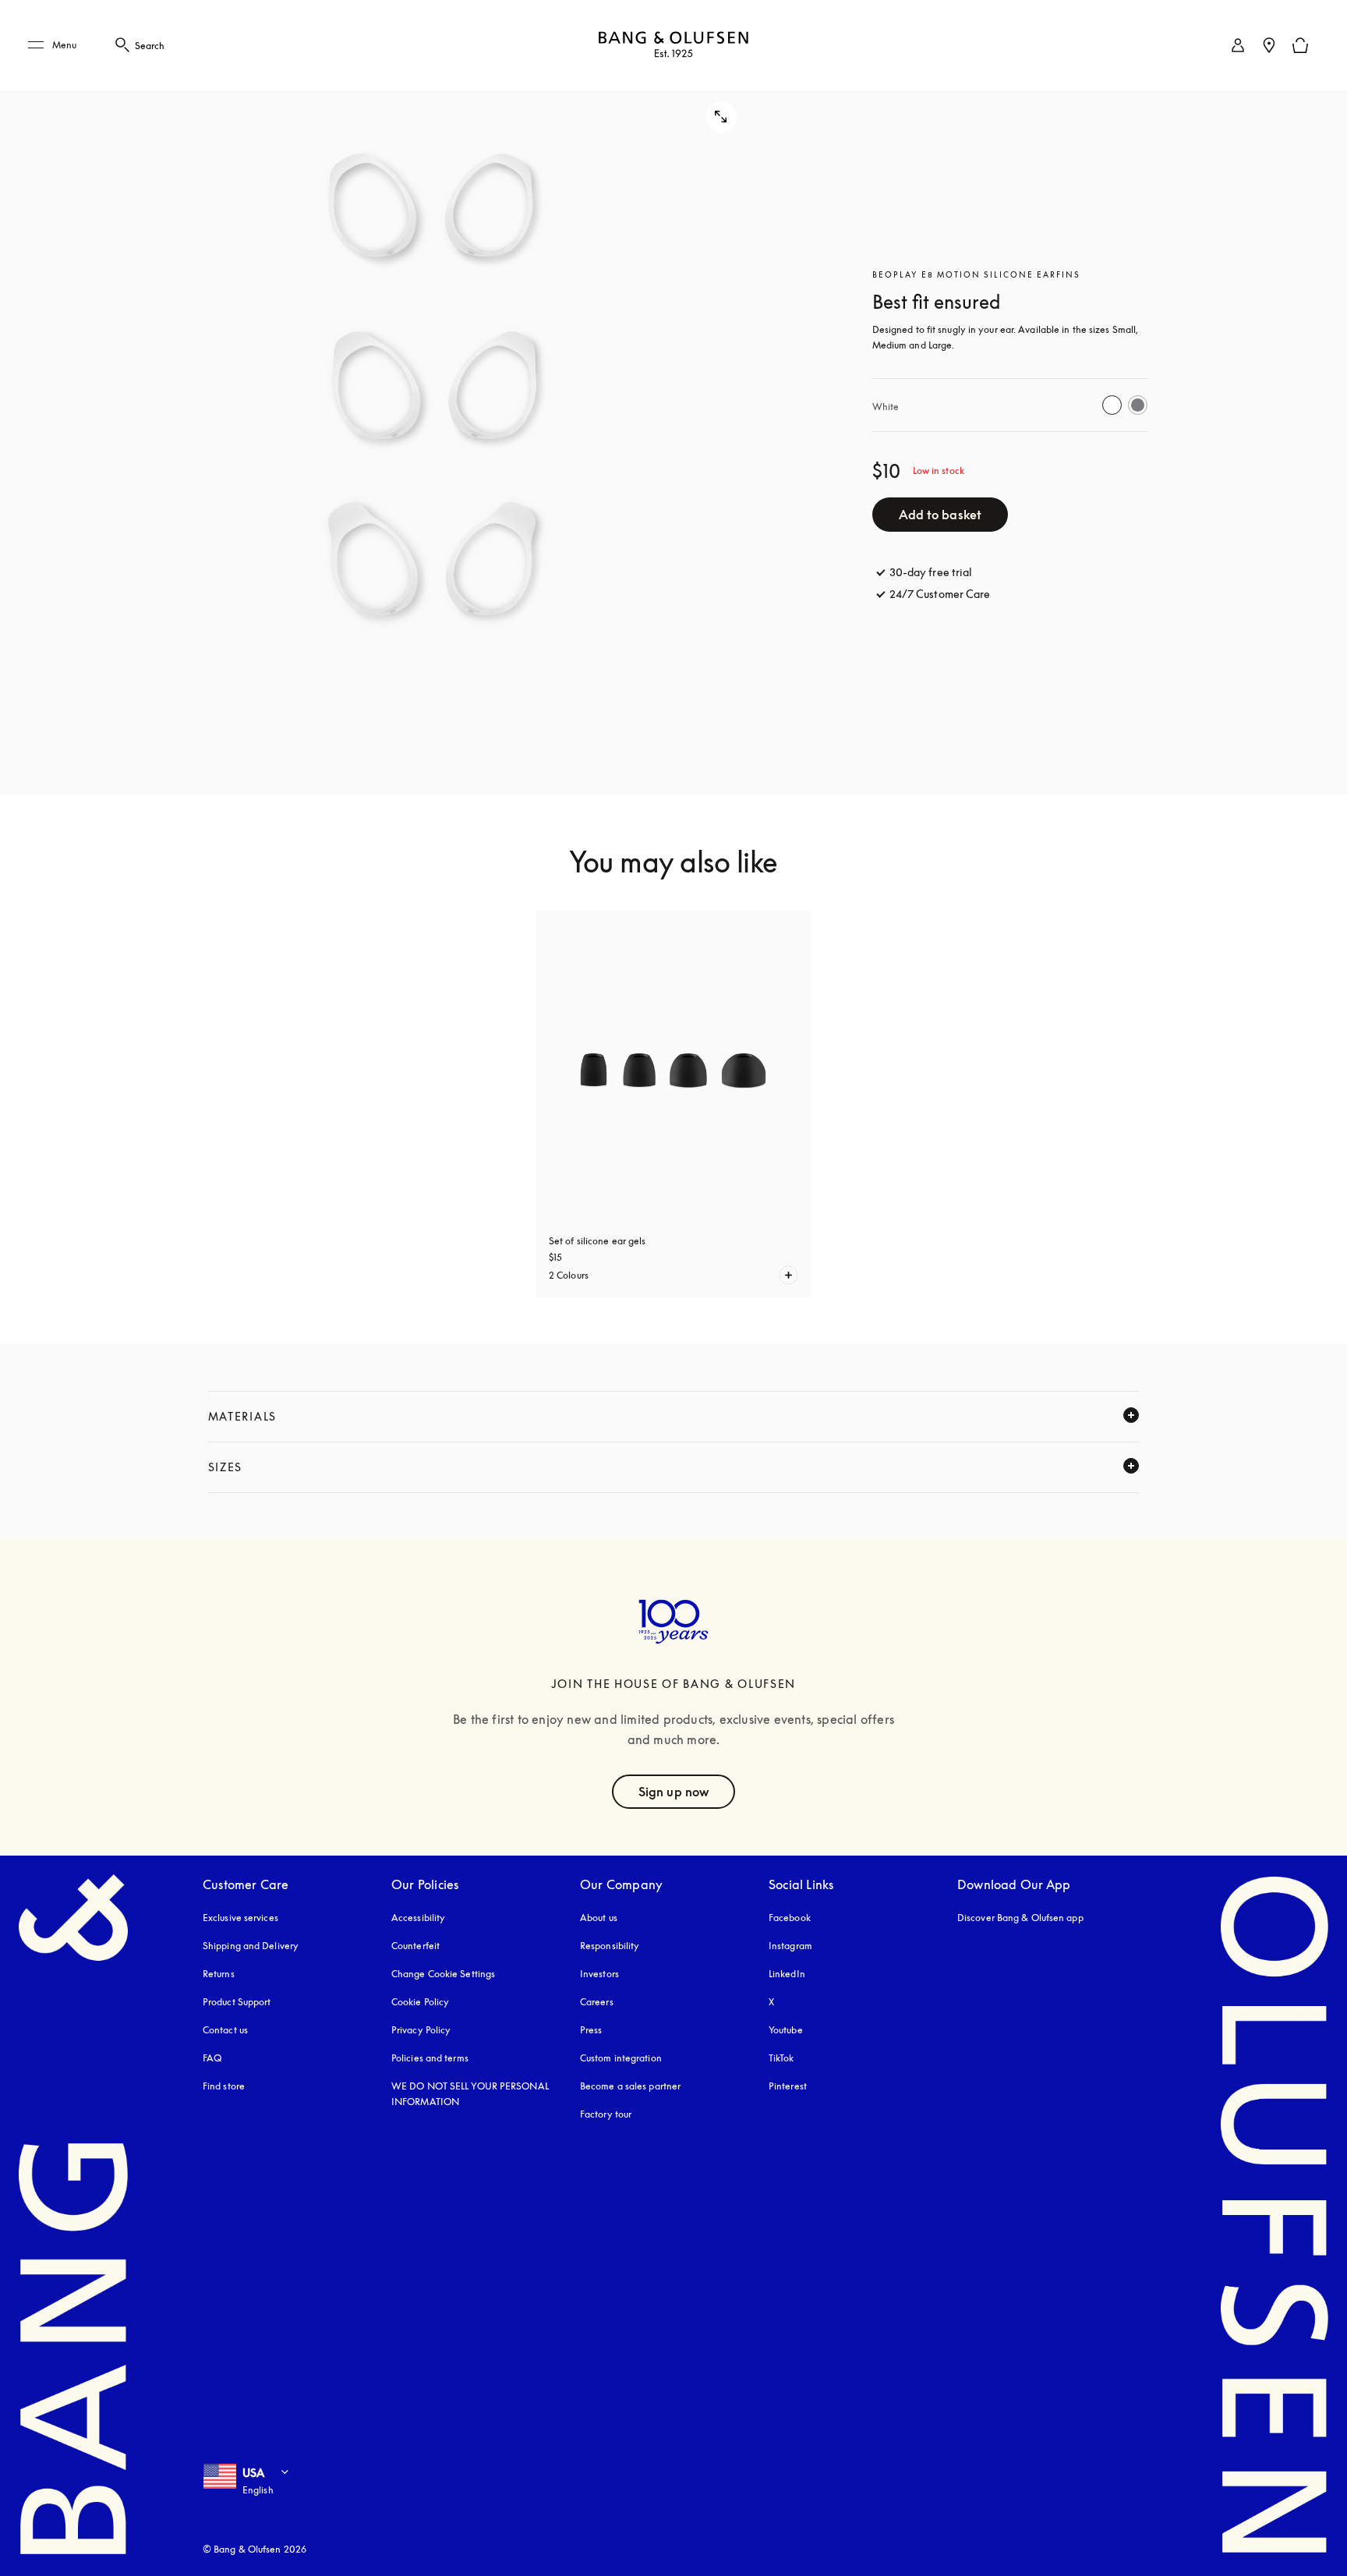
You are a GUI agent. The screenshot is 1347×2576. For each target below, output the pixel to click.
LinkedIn (787, 1974)
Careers (597, 2002)
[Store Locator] (1269, 45)
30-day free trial (931, 572)
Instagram (790, 1946)
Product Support (237, 2002)
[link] (1238, 45)
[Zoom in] (435, 397)
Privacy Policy (421, 2030)
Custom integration (621, 2058)
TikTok (781, 2058)
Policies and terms (430, 2058)
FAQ (212, 2058)
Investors (599, 1974)
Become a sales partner (630, 2086)
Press (591, 2030)
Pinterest (788, 2086)
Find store (224, 2086)
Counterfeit (415, 1946)
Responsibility (610, 1946)
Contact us (225, 2030)
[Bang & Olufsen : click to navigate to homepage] (673, 46)
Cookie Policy (420, 2002)
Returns (219, 1974)
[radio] (1112, 405)
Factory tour (606, 2114)
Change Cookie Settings (443, 1974)
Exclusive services (240, 1918)
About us (599, 1918)
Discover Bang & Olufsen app (1020, 1918)
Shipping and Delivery (251, 1946)
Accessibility (418, 1918)
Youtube (786, 2030)
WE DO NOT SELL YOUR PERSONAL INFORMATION (470, 2094)
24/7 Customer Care (940, 594)
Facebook (790, 1918)
